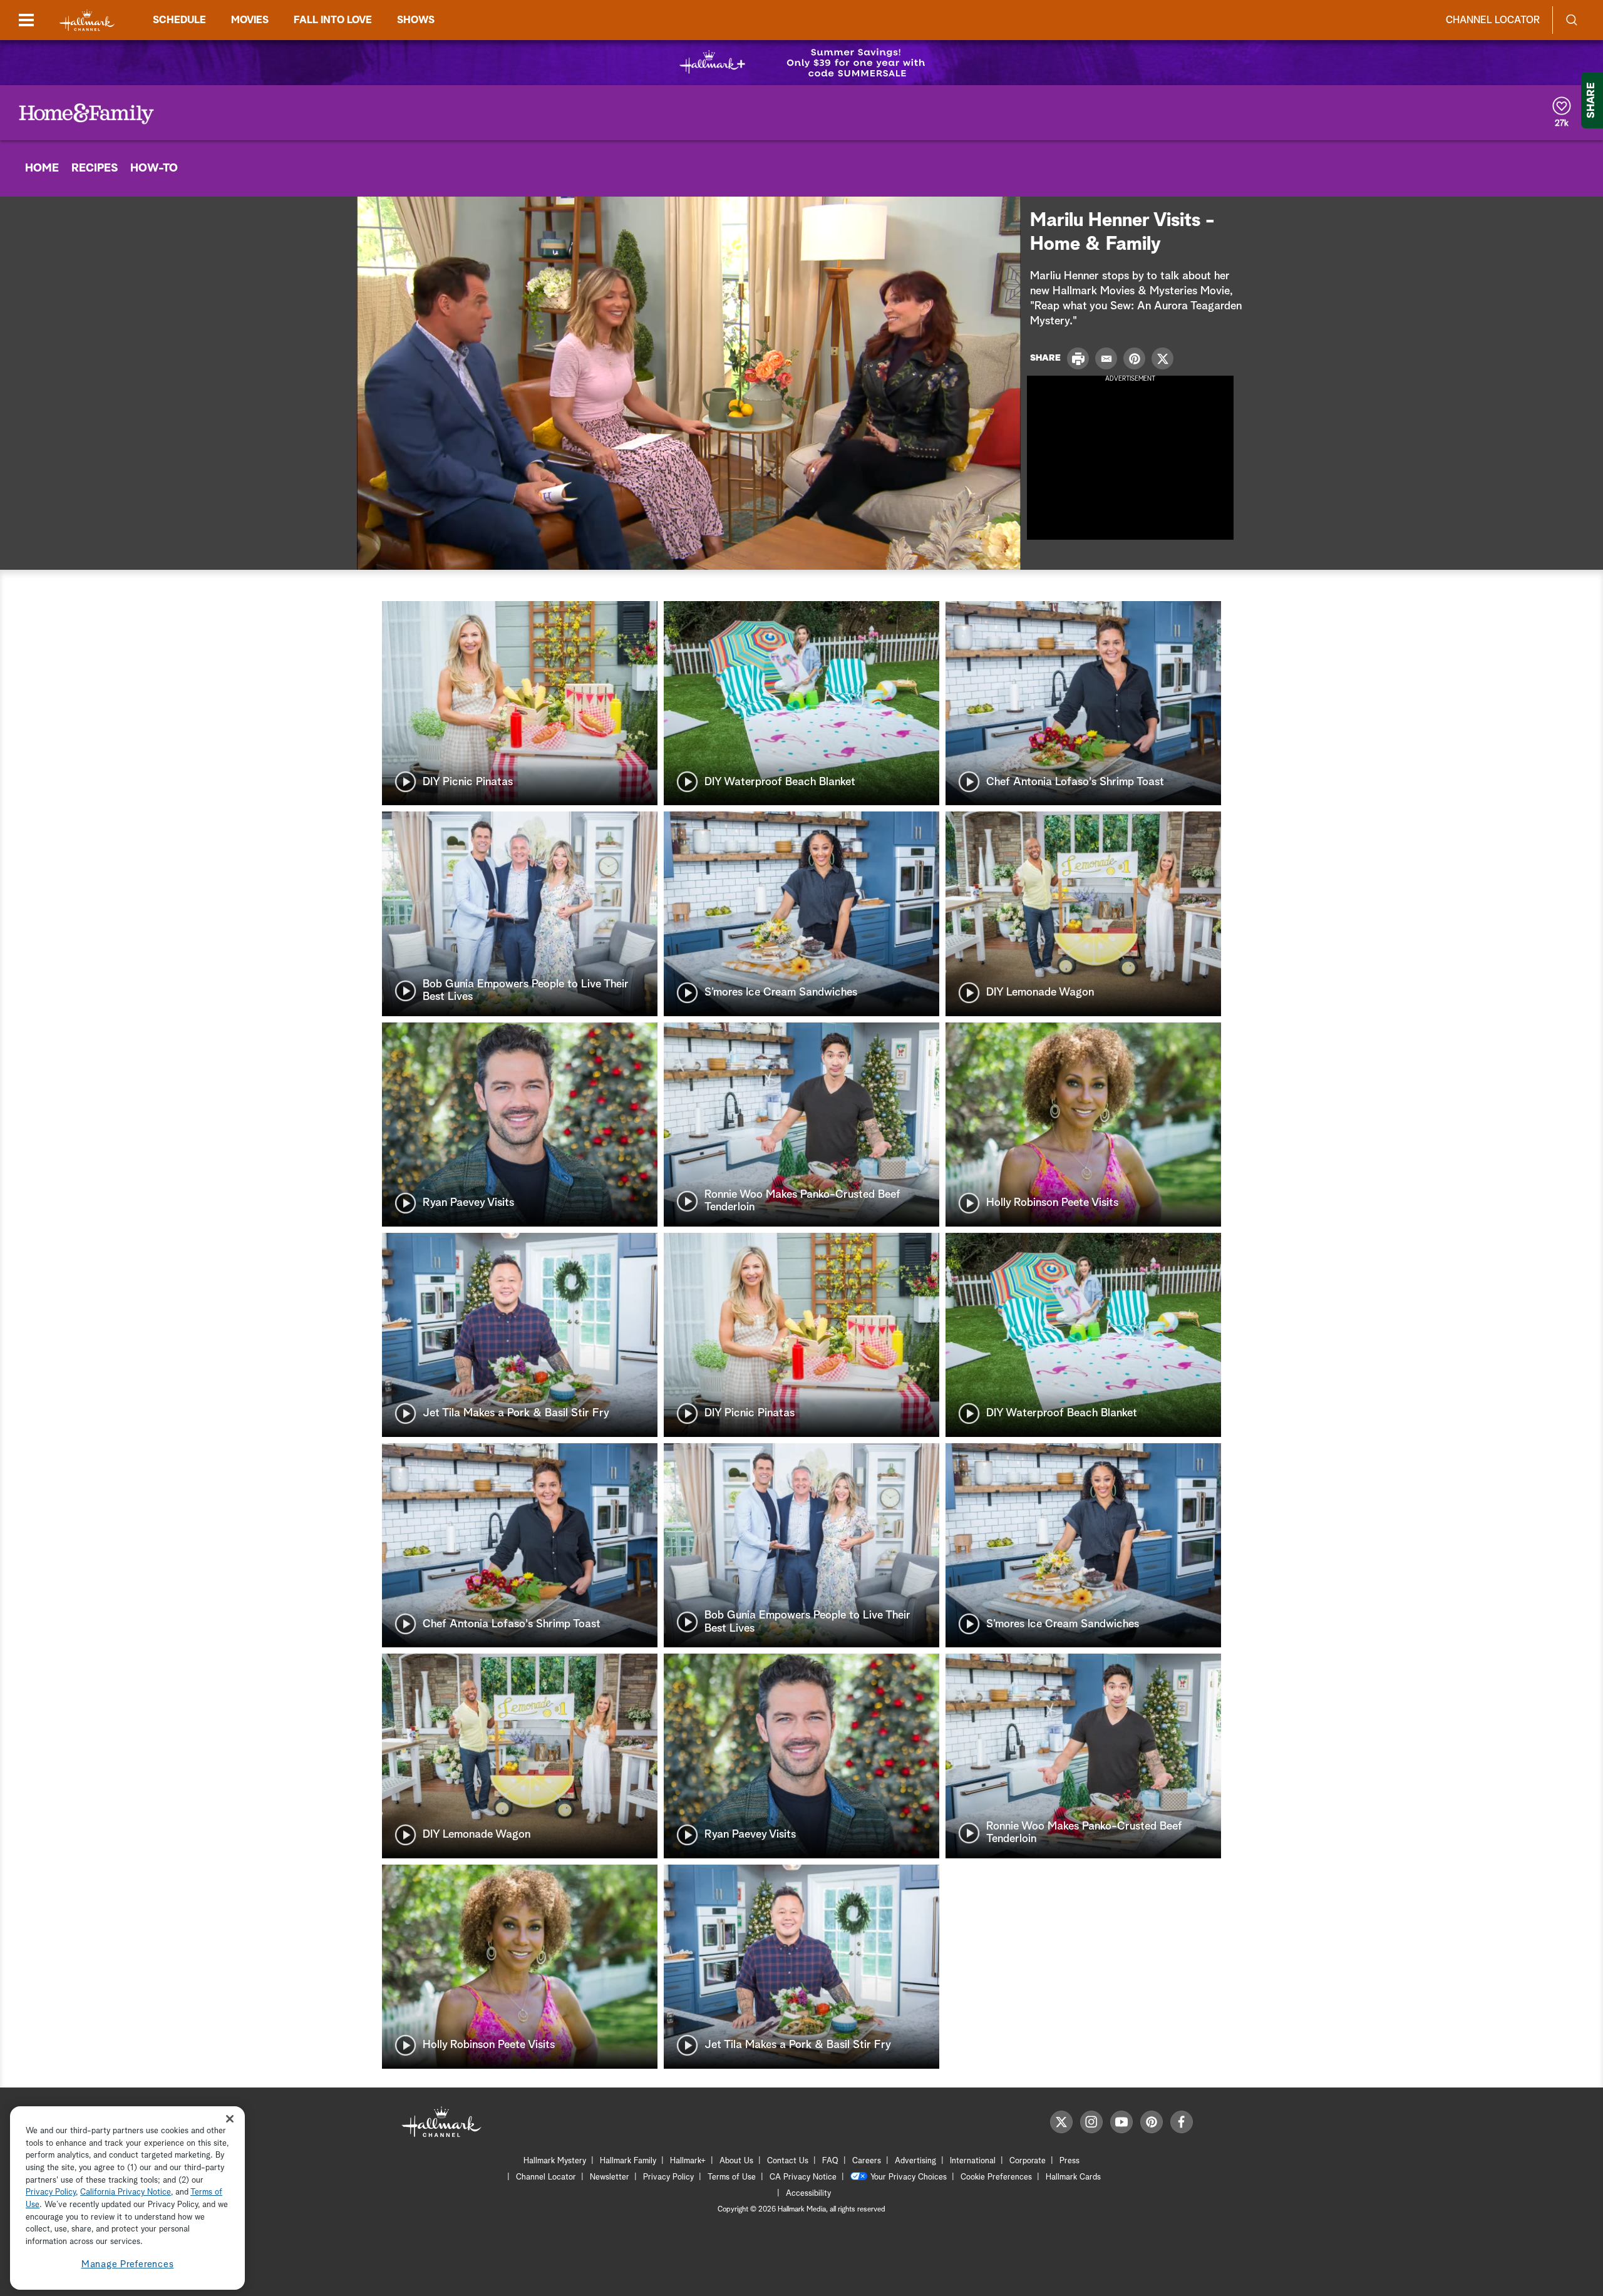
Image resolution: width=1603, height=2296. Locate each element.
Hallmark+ (688, 2161)
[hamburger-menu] (26, 20)
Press (1070, 2161)
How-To (154, 168)
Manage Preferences (128, 2264)
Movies (250, 20)
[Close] (230, 2119)
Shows (416, 20)
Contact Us (788, 2161)
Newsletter (610, 2177)
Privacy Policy (668, 2177)
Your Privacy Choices (909, 2177)
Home (42, 168)
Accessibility (808, 2194)
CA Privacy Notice (803, 2177)
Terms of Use (732, 2177)
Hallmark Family (628, 2161)
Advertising (915, 2161)
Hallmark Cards (1073, 2177)
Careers (867, 2161)
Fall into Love (333, 20)
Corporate (1028, 2161)
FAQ (830, 2161)
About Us (736, 2161)
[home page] (87, 20)
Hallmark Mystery (555, 2161)
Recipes (95, 168)
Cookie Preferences (996, 2177)
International (973, 2161)
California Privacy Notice (126, 2193)
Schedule (179, 20)
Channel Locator (1493, 20)
